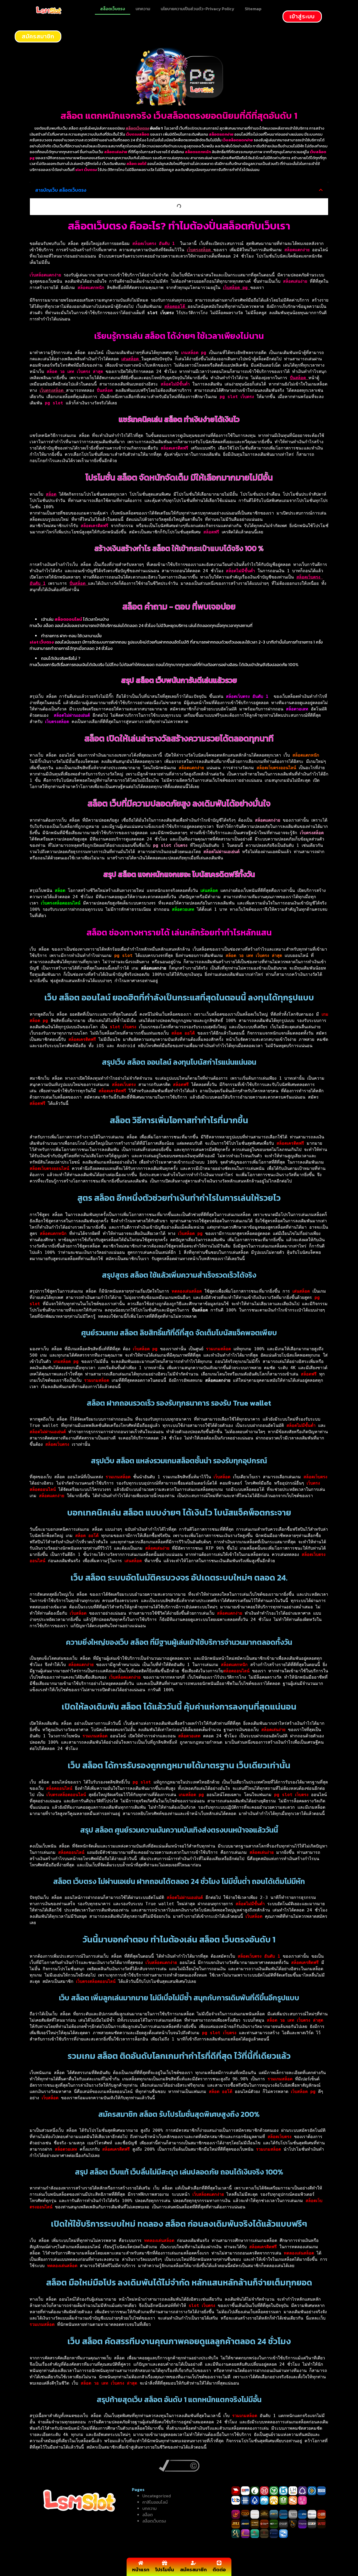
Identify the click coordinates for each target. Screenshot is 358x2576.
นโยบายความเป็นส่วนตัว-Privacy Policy (197, 9)
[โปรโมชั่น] (165, 2563)
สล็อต (148, 2515)
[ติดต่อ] (219, 2563)
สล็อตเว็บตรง (113, 9)
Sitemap (253, 9)
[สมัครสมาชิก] (193, 2563)
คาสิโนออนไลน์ (155, 2502)
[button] (321, 190)
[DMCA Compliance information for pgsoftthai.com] (179, 2470)
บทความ (143, 9)
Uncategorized (157, 2496)
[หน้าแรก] (141, 2563)
